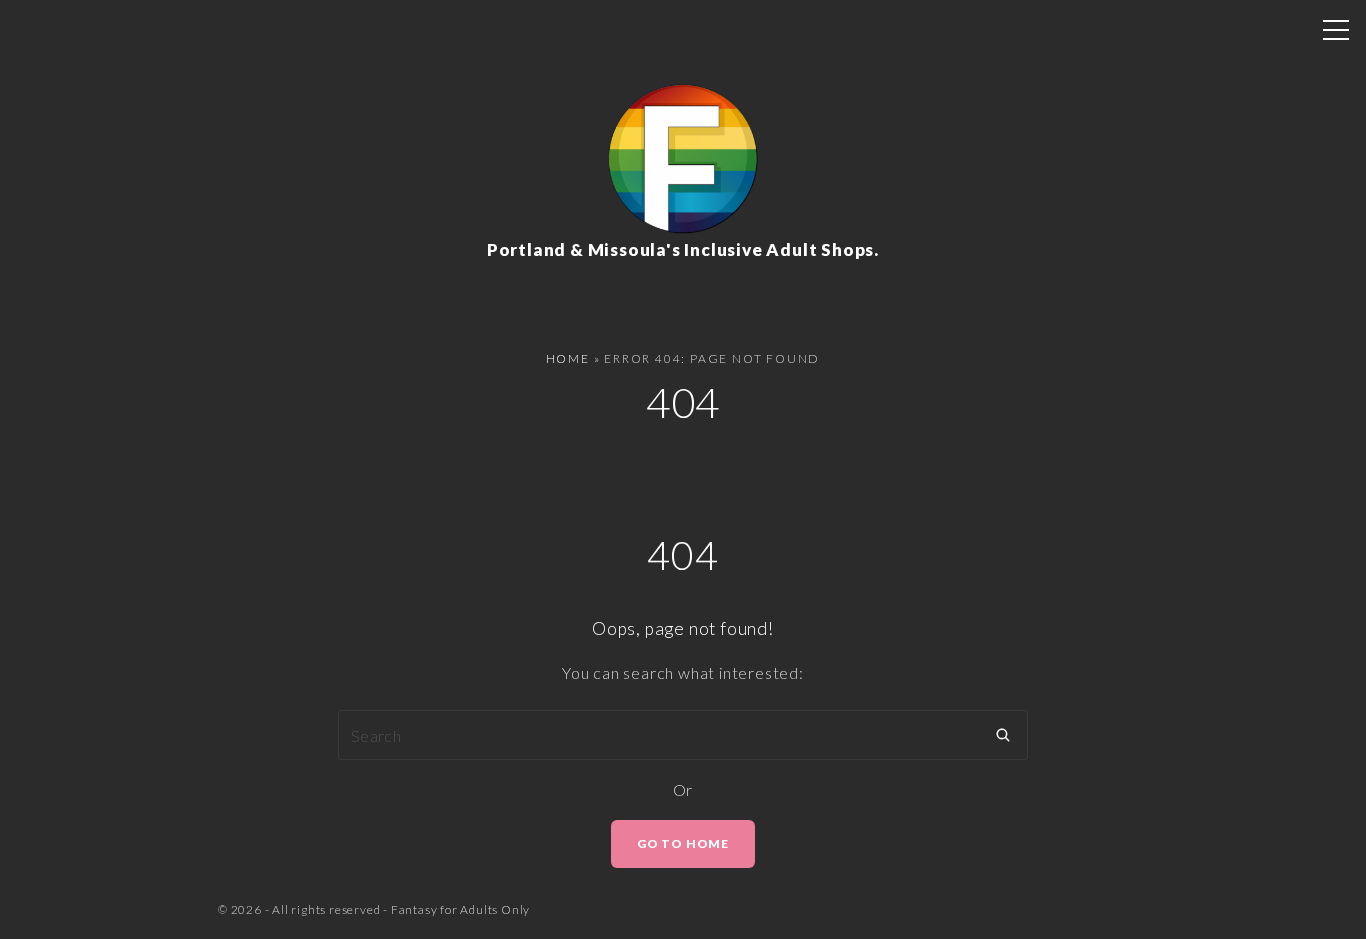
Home (568, 358)
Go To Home (683, 843)
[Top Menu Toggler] (1336, 30)
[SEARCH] (1003, 735)
